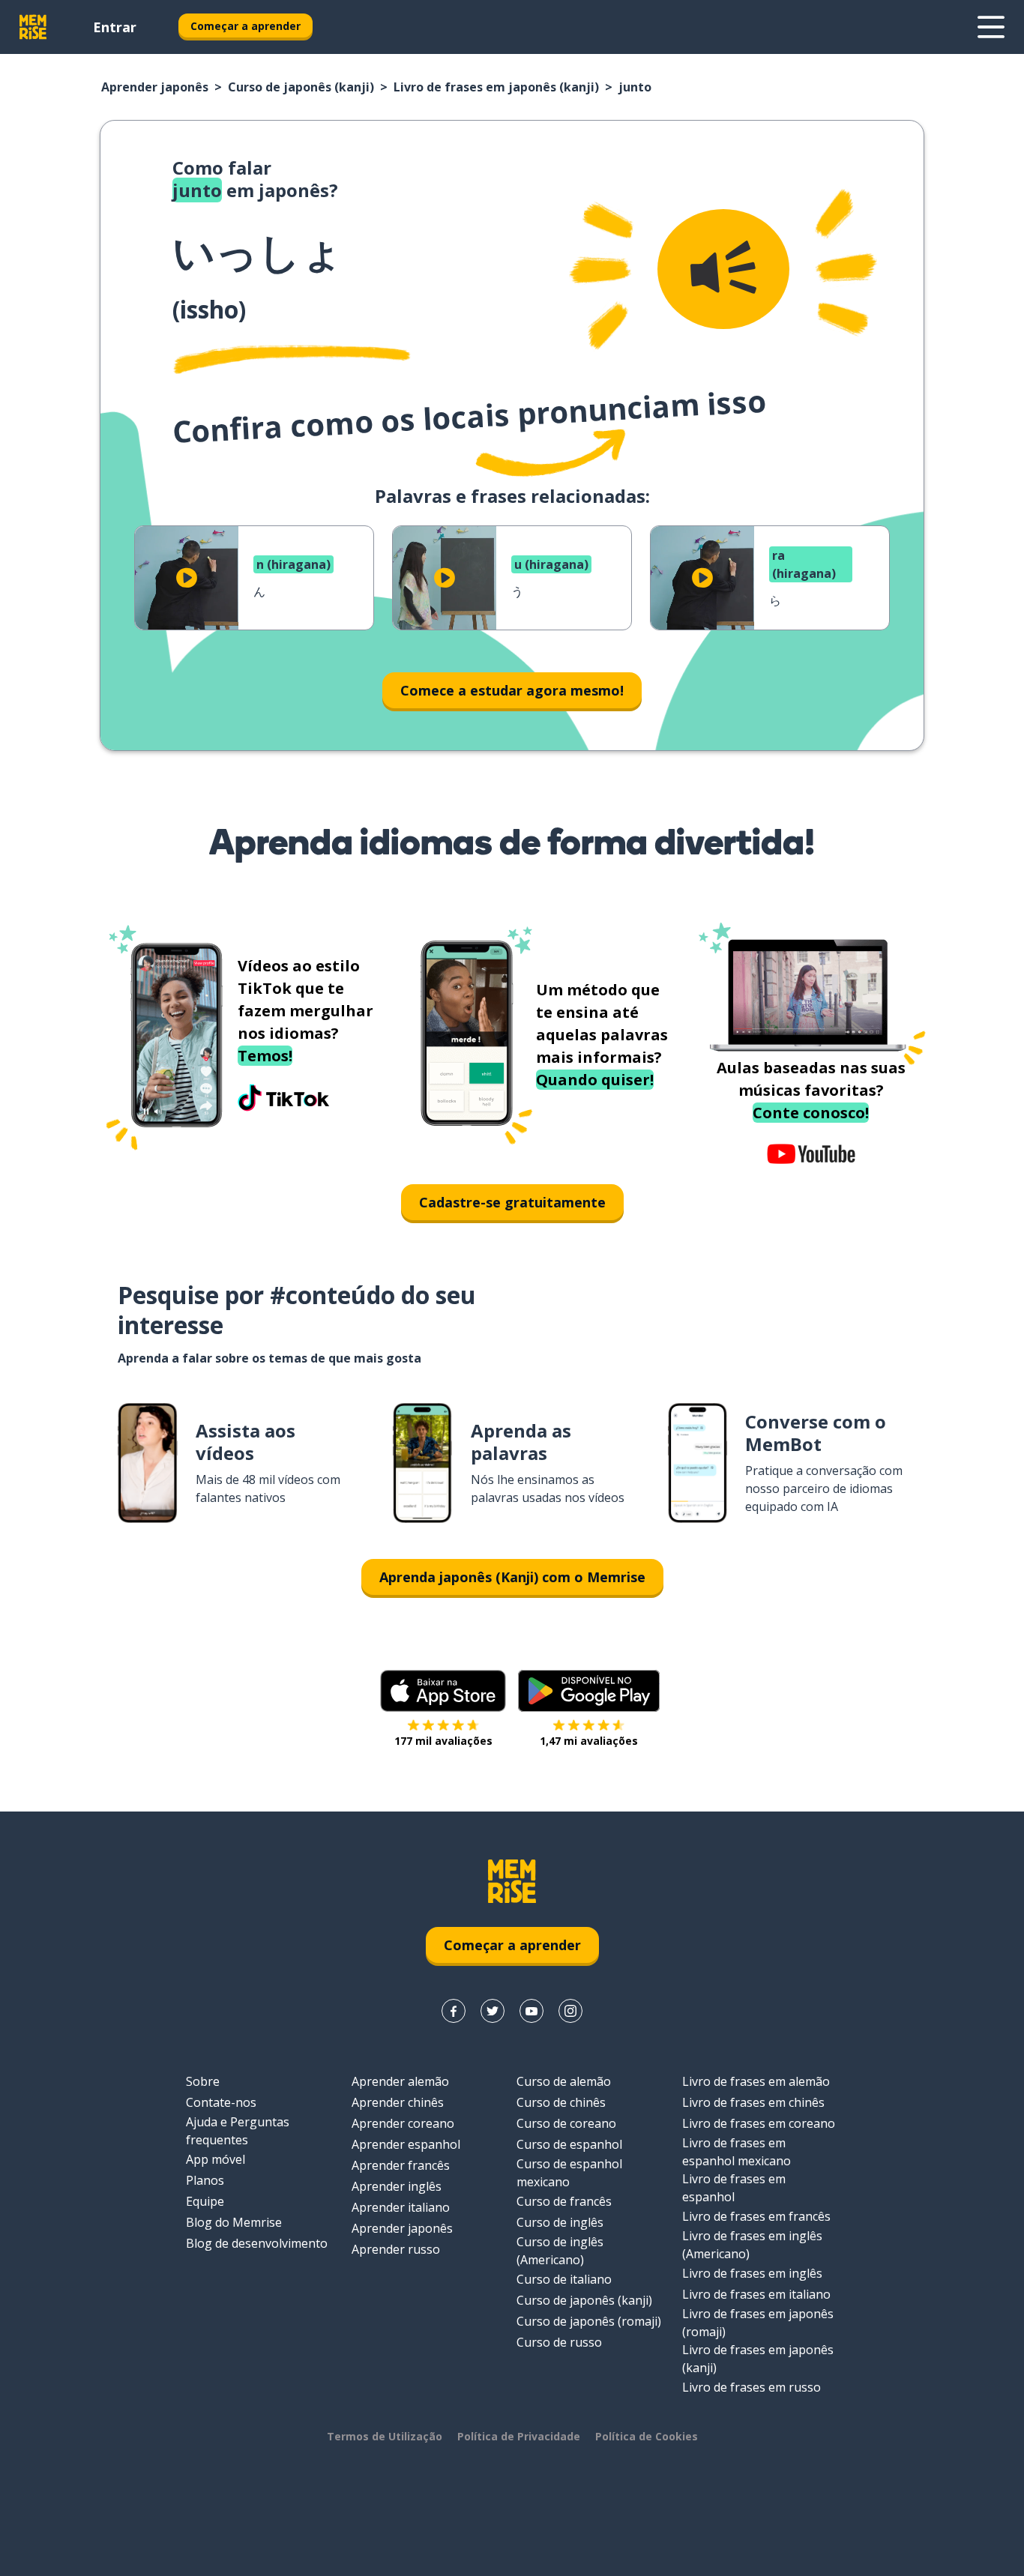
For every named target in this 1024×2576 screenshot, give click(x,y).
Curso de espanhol (569, 2144)
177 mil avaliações (443, 1741)
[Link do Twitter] (493, 2011)
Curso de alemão (564, 2081)
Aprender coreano (403, 2123)
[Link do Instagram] (570, 2011)
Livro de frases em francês (756, 2216)
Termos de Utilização (385, 2436)
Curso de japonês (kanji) (301, 87)
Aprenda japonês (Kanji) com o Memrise (512, 1577)
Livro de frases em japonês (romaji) (758, 2323)
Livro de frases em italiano (756, 2294)
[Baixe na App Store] (443, 1691)
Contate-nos (221, 2102)
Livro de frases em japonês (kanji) (496, 87)
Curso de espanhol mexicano (569, 2173)
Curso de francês (564, 2201)
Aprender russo (396, 2249)
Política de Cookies (647, 2436)
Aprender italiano (401, 2207)
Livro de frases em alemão (756, 2081)
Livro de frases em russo (752, 2387)
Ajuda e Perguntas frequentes (238, 2131)
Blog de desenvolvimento (257, 2243)
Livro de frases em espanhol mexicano (737, 2152)
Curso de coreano (566, 2123)
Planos (205, 2180)
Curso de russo (559, 2342)
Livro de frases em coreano (759, 2123)
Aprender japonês (155, 87)
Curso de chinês (561, 2102)
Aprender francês (401, 2165)
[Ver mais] (991, 27)
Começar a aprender (246, 26)
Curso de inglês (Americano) (560, 2251)
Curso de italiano (564, 2279)
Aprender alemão (400, 2081)
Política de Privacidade (519, 2436)
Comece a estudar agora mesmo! (512, 690)
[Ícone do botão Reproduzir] (187, 578)
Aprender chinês (398, 2102)
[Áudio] (723, 269)
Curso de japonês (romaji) (589, 2321)
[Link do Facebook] (454, 2011)
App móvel (216, 2159)
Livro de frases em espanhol (734, 2188)
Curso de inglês (560, 2222)
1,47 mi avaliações (589, 1741)
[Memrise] (33, 27)
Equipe (205, 2201)
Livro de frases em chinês (753, 2102)
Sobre (203, 2081)
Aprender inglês (397, 2186)
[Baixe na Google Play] (589, 1691)
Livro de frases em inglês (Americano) (752, 2245)
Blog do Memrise (234, 2222)
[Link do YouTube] (531, 2011)
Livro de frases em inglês (752, 2273)
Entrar (115, 27)
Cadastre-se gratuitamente (512, 1202)
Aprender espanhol (406, 2144)
